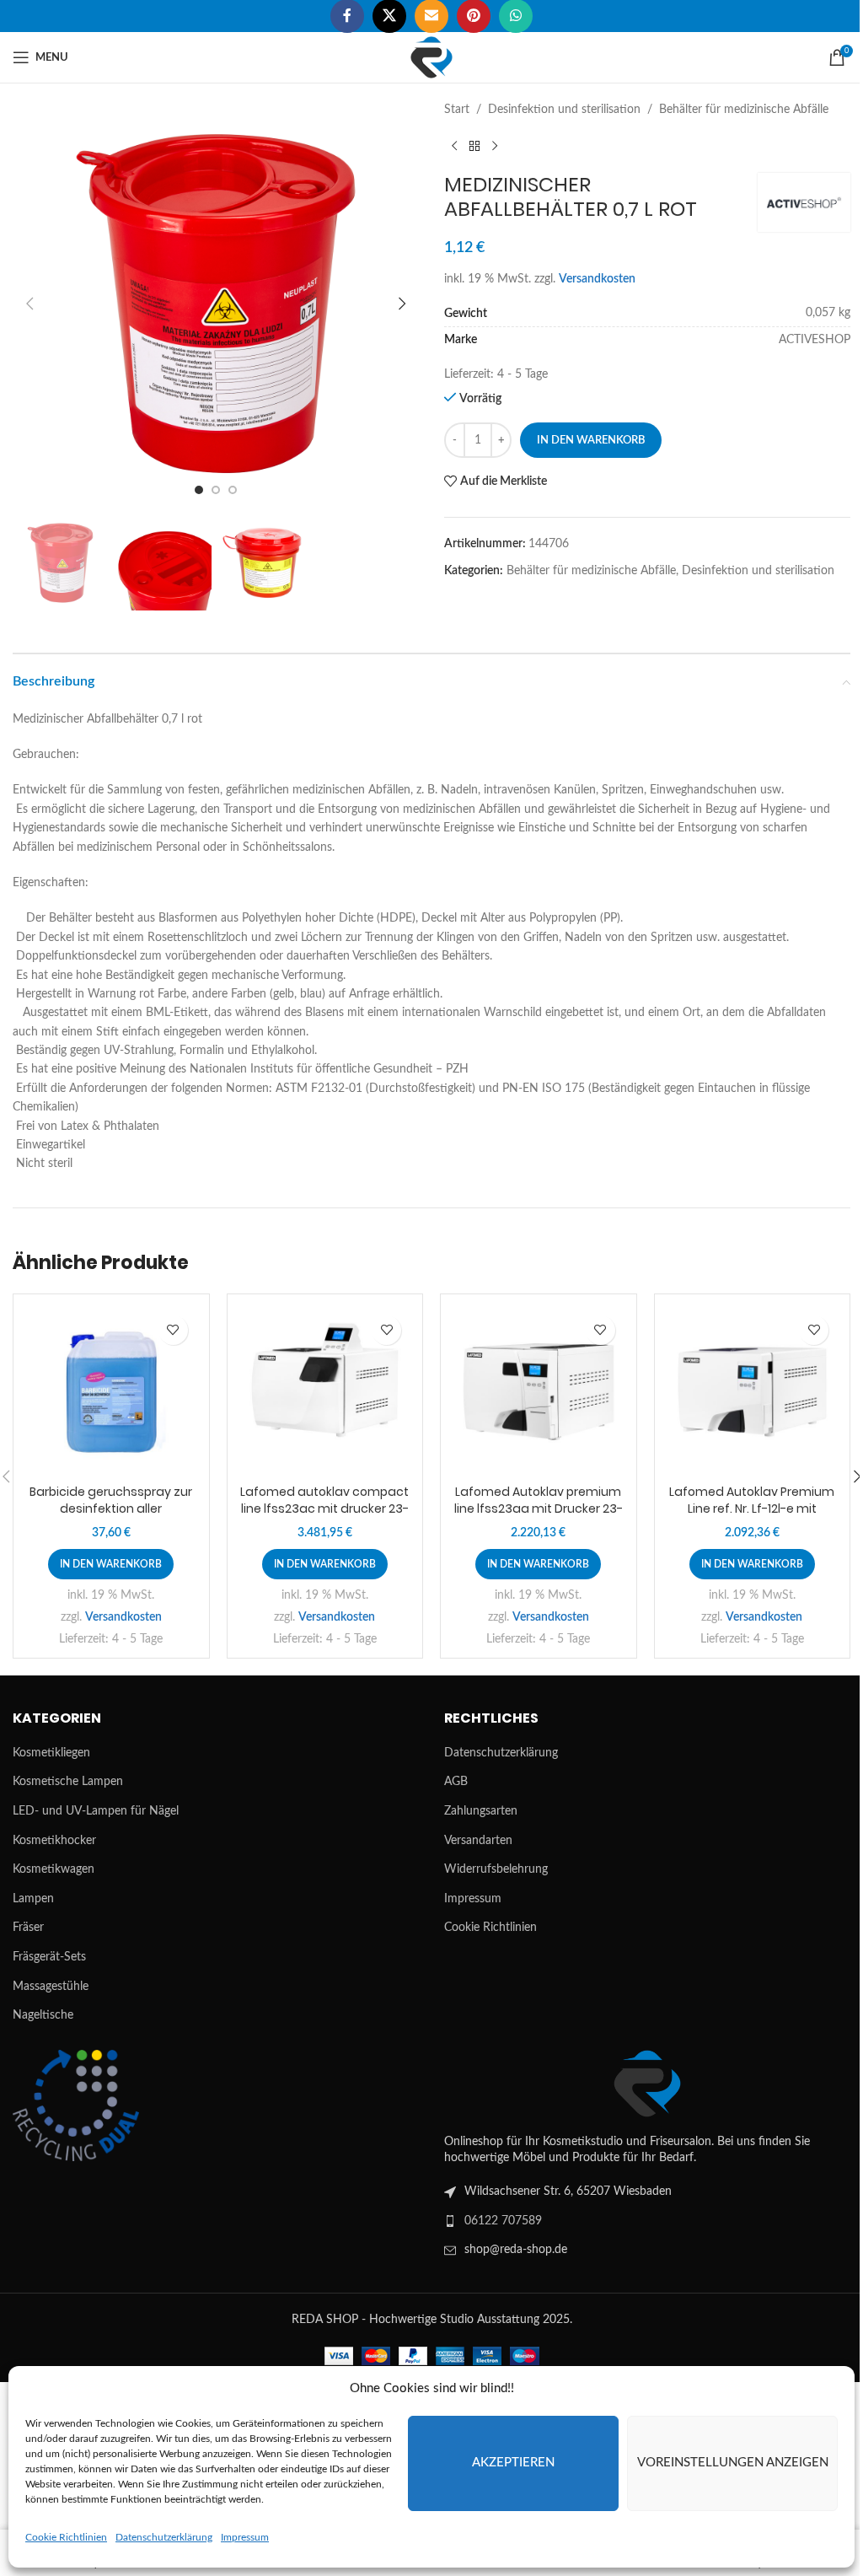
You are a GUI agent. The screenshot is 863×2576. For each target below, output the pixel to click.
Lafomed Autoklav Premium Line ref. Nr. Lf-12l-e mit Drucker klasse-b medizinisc (752, 1508)
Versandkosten (597, 279)
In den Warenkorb (591, 441)
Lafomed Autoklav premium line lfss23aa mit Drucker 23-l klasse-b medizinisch (539, 1508)
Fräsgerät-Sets (49, 1957)
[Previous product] (454, 146)
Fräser (28, 1928)
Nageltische (43, 2015)
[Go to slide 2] (216, 490)
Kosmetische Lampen (68, 1782)
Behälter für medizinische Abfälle (744, 110)
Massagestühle (51, 1987)
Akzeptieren (513, 2463)
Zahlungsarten (481, 1811)
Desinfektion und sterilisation (564, 110)
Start (457, 110)
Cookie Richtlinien (66, 2537)
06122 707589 (503, 2221)
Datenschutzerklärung (164, 2537)
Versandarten (478, 1841)
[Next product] (495, 146)
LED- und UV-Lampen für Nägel (96, 1811)
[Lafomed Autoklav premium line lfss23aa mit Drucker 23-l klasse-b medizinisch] (539, 1392)
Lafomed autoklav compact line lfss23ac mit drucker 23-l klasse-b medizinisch (324, 1508)
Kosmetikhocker (54, 1841)
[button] (29, 304)
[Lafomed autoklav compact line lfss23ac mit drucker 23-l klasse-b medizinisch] (325, 1392)
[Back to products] (474, 146)
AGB (456, 1782)
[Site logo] (431, 57)
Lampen (33, 1899)
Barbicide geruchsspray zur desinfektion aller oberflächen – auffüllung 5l (111, 1508)
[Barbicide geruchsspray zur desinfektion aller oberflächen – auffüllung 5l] (111, 1392)
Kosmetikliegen (51, 1753)
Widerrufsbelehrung (496, 1869)
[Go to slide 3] (233, 490)
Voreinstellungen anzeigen (733, 2463)
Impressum (245, 2537)
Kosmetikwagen (54, 1869)
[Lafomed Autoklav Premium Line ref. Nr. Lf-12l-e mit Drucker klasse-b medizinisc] (753, 1392)
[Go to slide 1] (199, 490)
